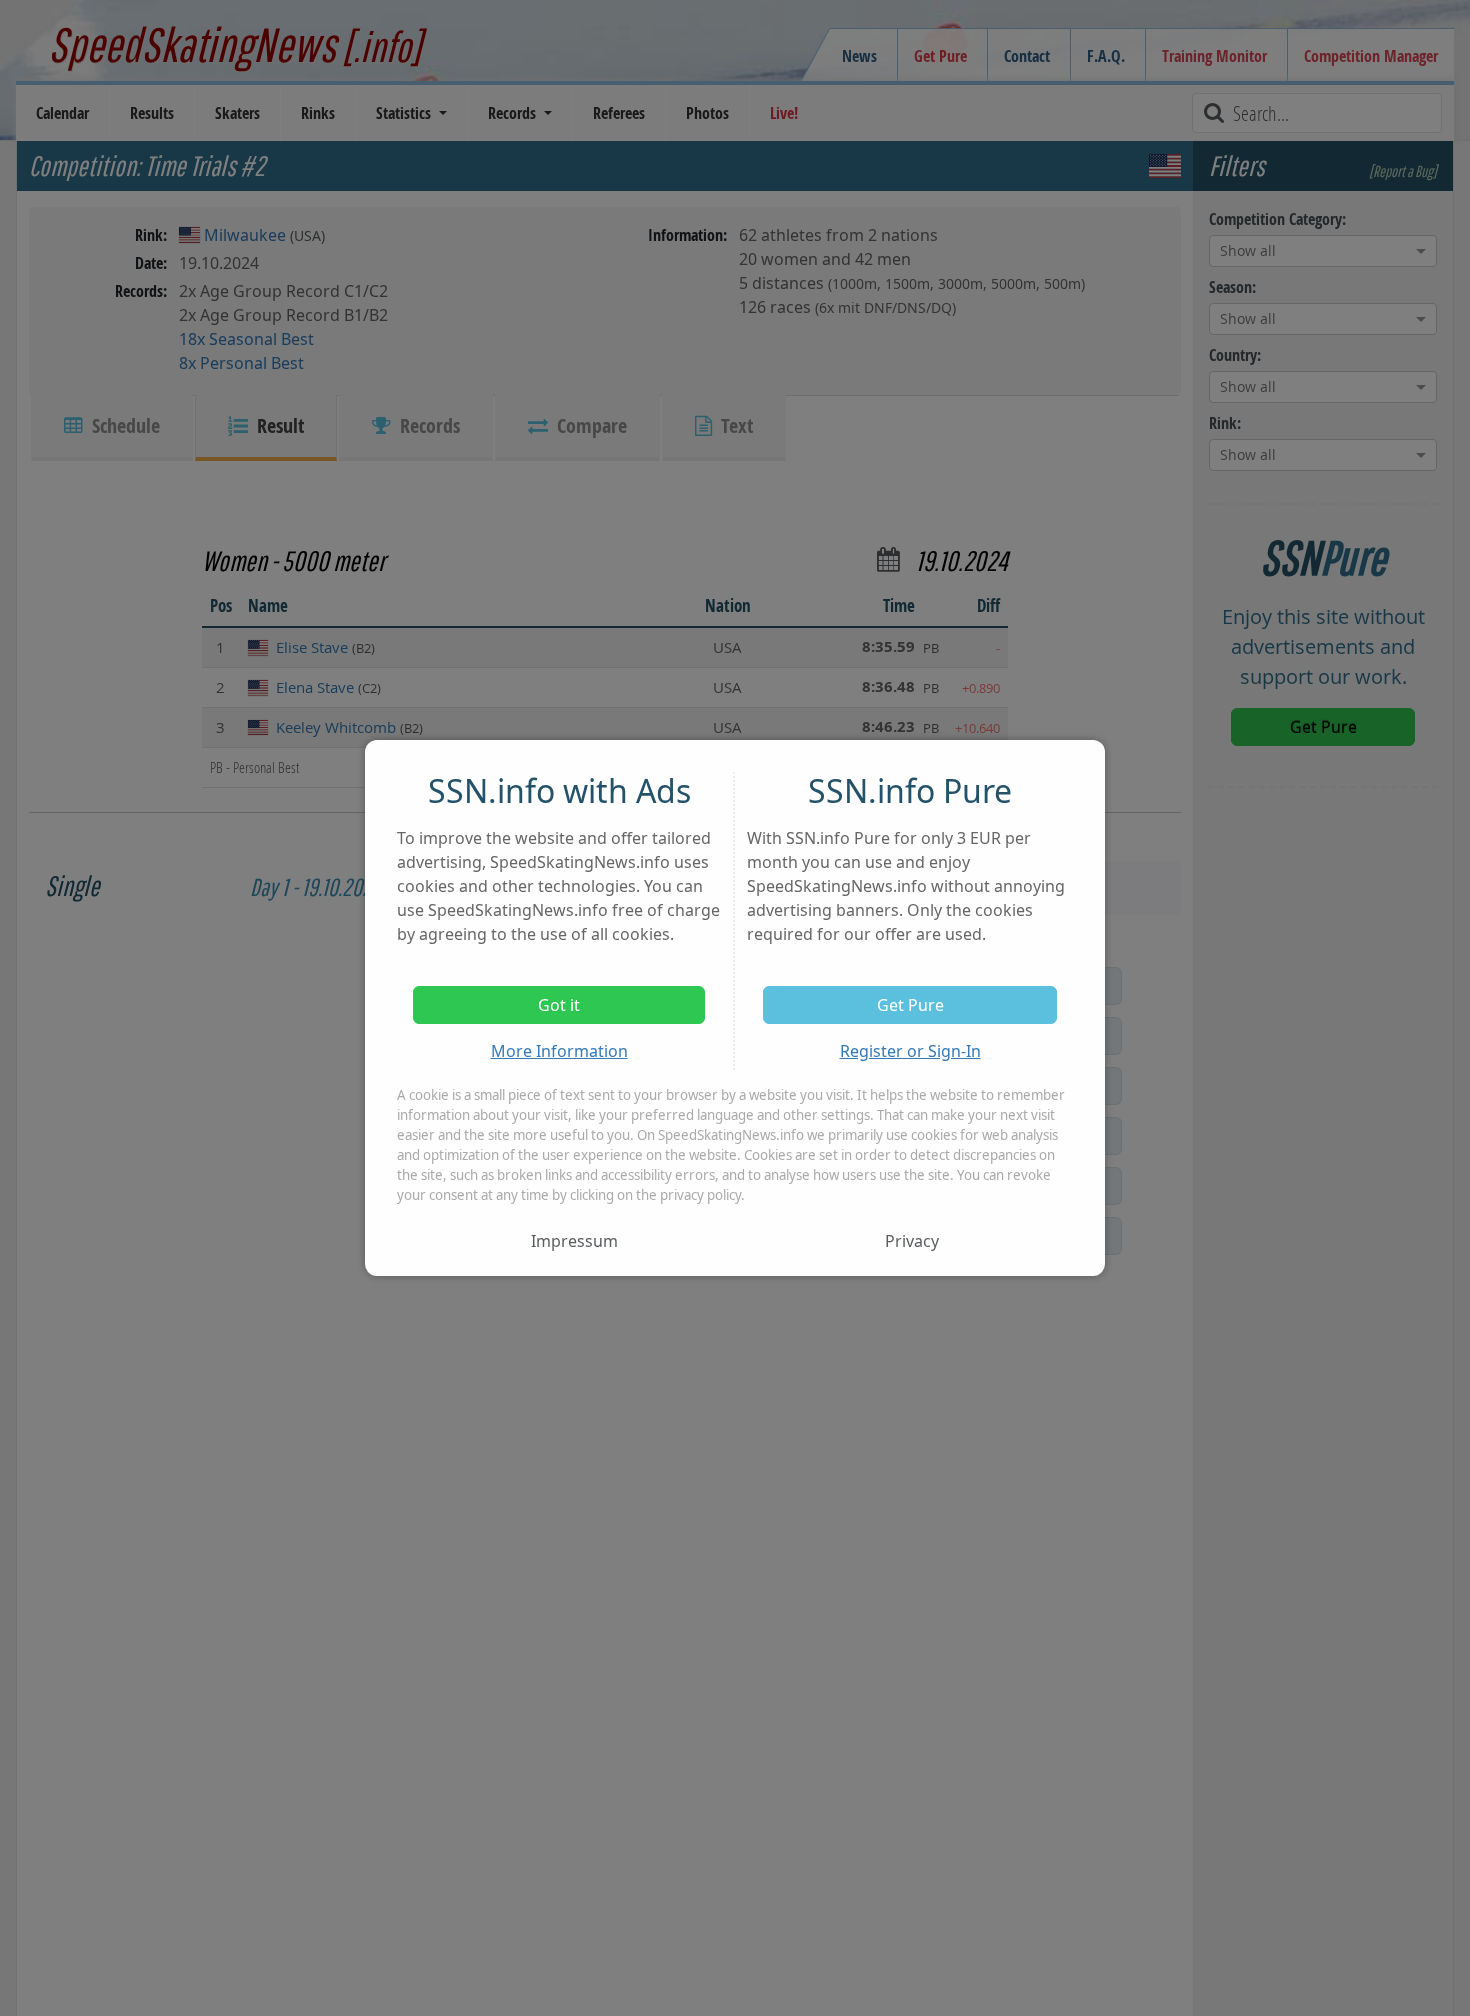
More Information (559, 1051)
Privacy (912, 1241)
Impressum (574, 1241)
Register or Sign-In (910, 1051)
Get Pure (910, 1005)
